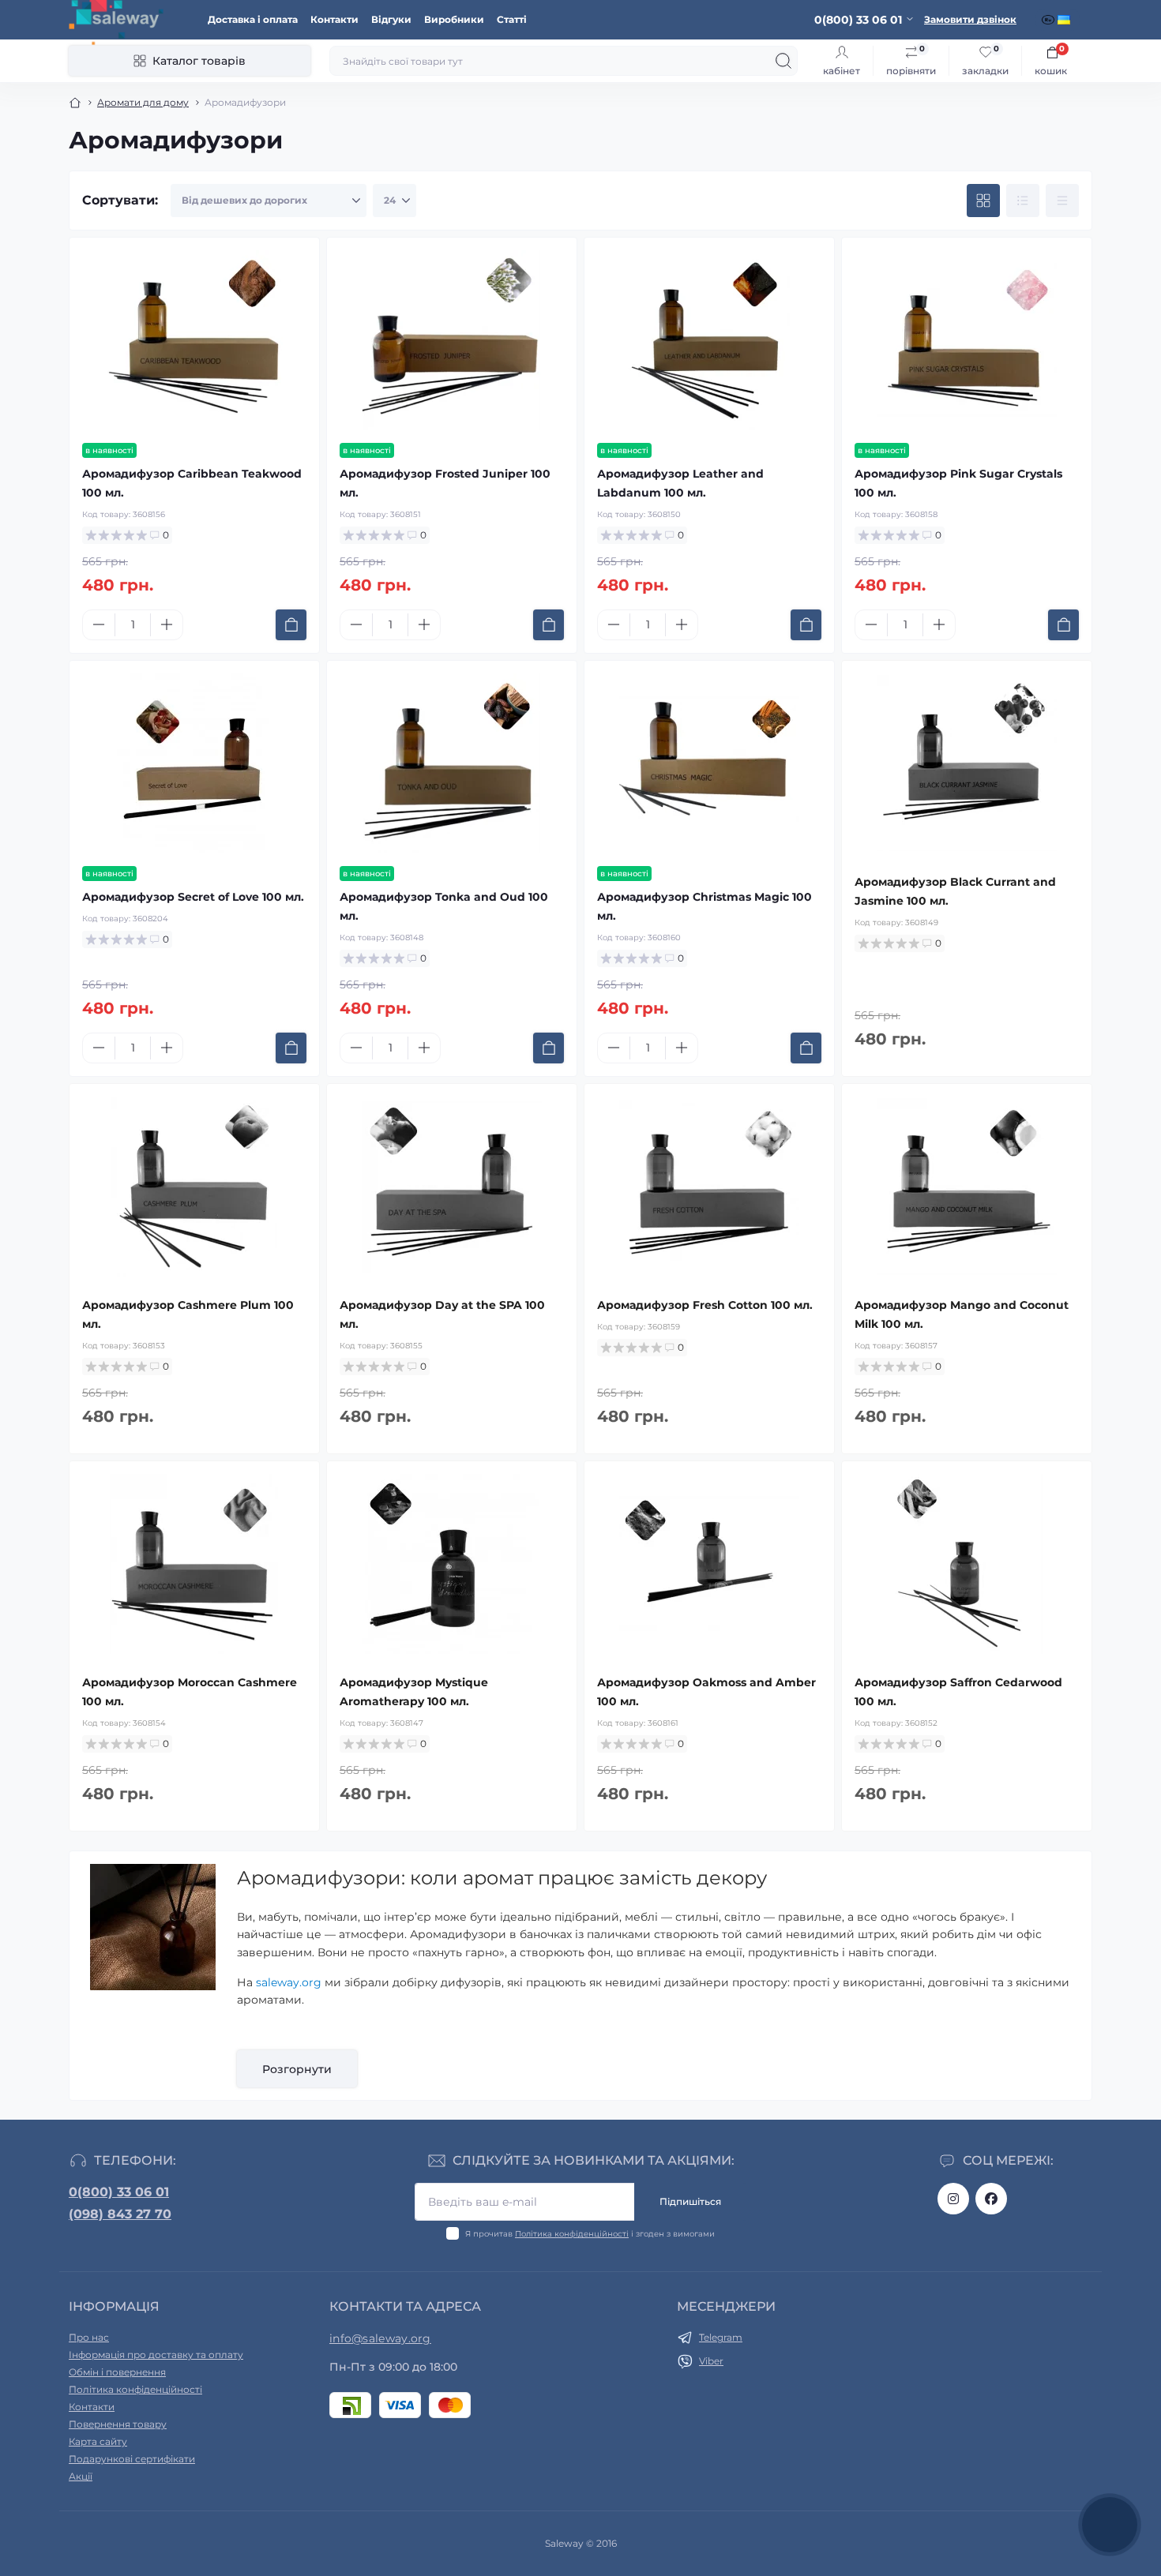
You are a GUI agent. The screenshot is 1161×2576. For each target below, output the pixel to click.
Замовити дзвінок (970, 19)
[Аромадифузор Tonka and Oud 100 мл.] (452, 763)
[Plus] (167, 624)
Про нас (89, 2337)
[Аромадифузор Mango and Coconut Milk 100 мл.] (967, 1187)
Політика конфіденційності (572, 2234)
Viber (711, 2361)
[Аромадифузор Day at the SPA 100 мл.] (452, 1187)
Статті (512, 19)
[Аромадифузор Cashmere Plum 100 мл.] (194, 1187)
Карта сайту (98, 2441)
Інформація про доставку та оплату (156, 2355)
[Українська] (1065, 20)
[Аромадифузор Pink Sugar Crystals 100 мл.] (967, 340)
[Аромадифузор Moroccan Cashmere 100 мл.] (194, 1564)
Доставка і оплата (253, 19)
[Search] (783, 61)
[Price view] (1062, 201)
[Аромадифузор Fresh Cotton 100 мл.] (709, 1187)
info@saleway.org (380, 2338)
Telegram (721, 2337)
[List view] (1023, 201)
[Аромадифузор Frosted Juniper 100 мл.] (452, 340)
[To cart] (291, 625)
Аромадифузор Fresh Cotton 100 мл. (705, 1305)
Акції (81, 2476)
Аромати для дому (143, 102)
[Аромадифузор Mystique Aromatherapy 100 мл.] (452, 1564)
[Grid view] (983, 201)
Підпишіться (690, 2201)
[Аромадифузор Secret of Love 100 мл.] (194, 763)
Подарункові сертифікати (132, 2459)
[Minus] (99, 624)
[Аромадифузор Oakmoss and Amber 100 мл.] (709, 1564)
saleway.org (289, 1982)
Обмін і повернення (117, 2372)
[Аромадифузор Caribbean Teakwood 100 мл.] (194, 340)
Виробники (454, 19)
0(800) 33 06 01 (119, 2192)
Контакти (334, 19)
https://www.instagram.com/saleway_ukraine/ (953, 2199)
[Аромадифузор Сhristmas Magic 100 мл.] (709, 763)
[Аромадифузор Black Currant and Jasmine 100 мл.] (967, 763)
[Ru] (1050, 20)
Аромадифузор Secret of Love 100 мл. (193, 897)
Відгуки (391, 19)
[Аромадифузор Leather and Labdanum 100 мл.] (709, 340)
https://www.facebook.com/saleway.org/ (991, 2199)
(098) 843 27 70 (120, 2214)
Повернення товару (118, 2424)
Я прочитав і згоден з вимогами (590, 2234)
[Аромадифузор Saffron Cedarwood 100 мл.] (967, 1564)
